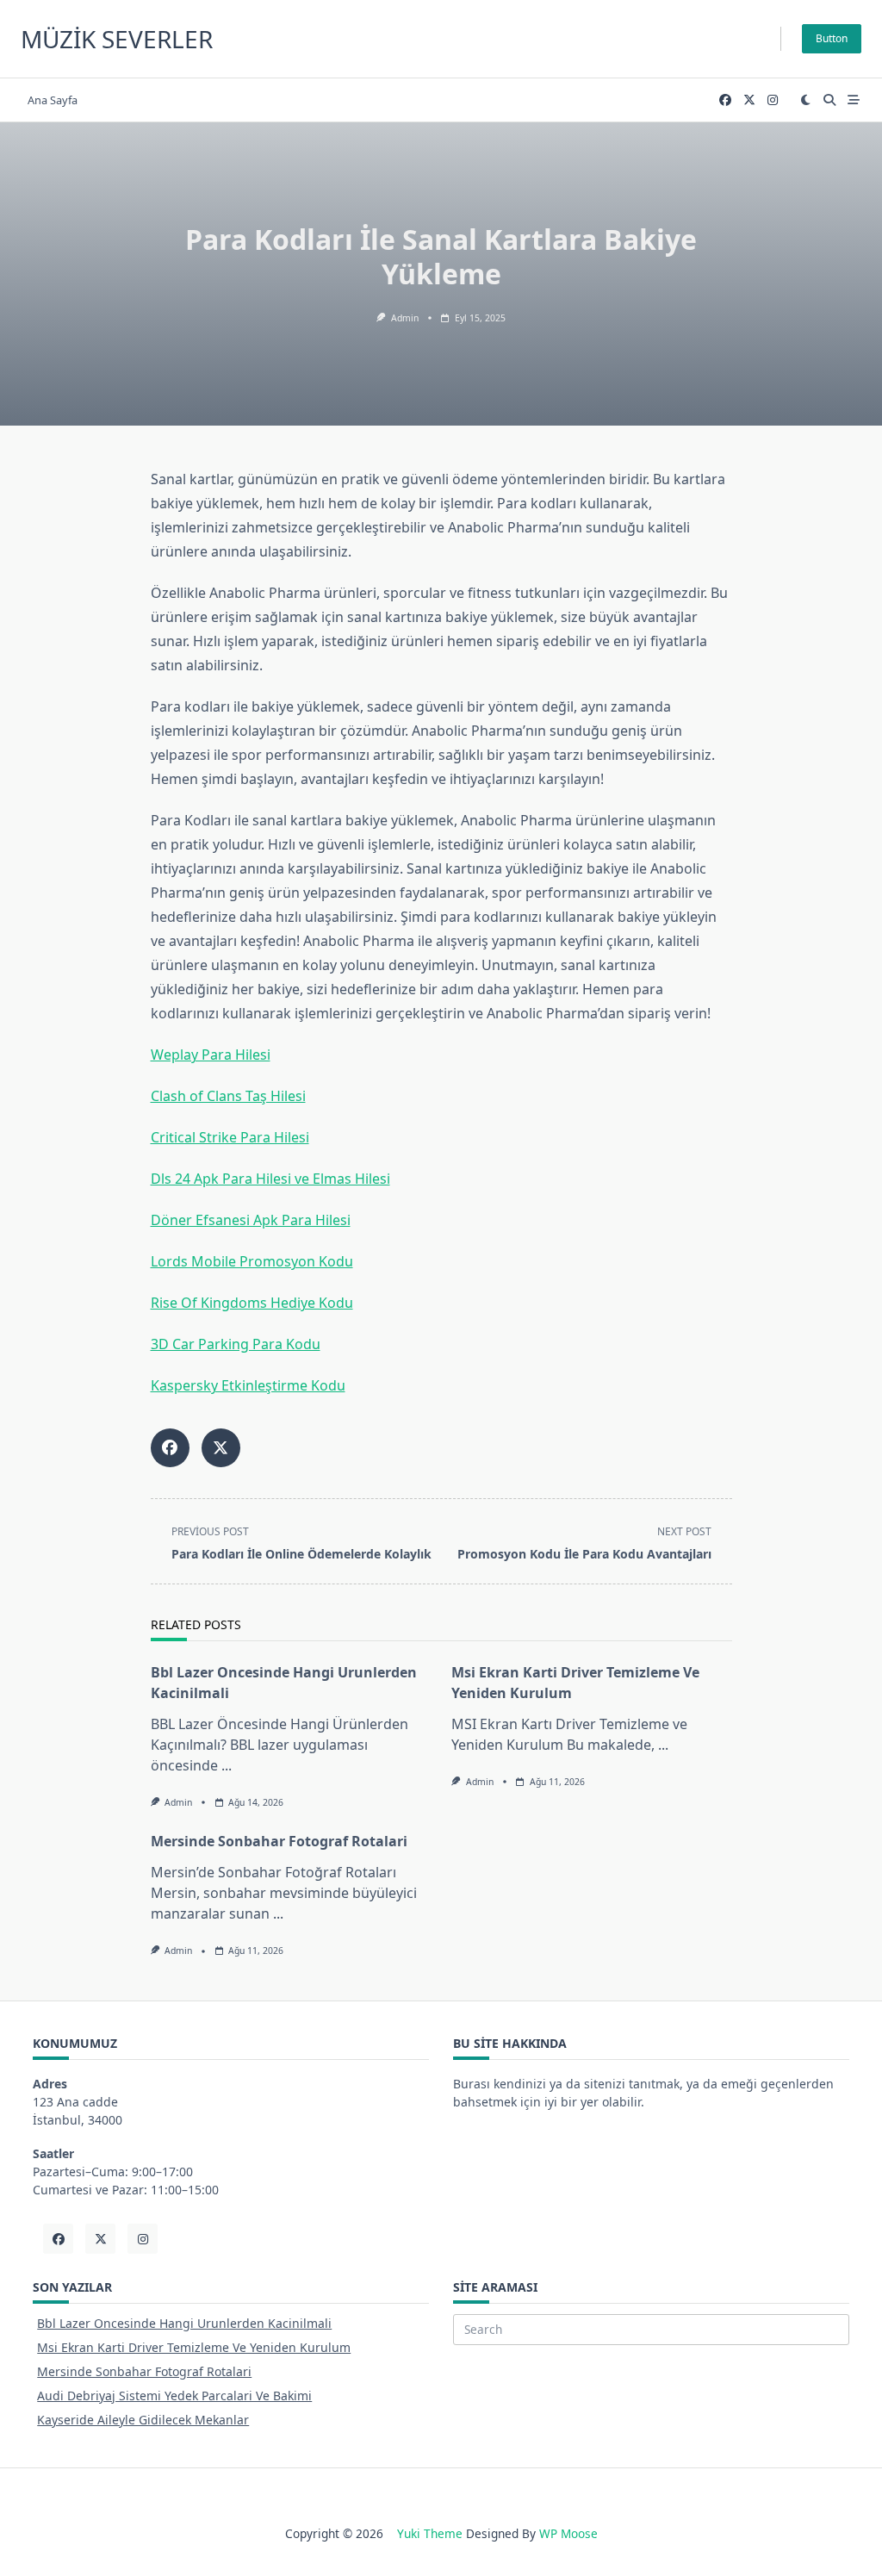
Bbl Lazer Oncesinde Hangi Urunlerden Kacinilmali (184, 2323)
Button (832, 38)
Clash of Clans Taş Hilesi (228, 1096)
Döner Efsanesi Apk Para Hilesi (251, 1220)
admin (405, 318)
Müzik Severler (117, 39)
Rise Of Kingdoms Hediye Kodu (252, 1303)
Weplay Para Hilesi (211, 1055)
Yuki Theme (430, 2533)
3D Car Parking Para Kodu (236, 1344)
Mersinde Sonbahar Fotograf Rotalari (279, 1841)
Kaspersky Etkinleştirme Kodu (248, 1385)
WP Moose (568, 2533)
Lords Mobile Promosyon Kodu (252, 1261)
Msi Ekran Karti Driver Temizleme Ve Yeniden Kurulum (194, 2347)
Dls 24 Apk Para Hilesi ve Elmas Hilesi (270, 1179)
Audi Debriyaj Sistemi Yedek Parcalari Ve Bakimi (174, 2396)
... (227, 1765)
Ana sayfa (53, 100)
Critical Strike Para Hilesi (230, 1137)
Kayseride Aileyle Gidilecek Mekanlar (143, 2420)
